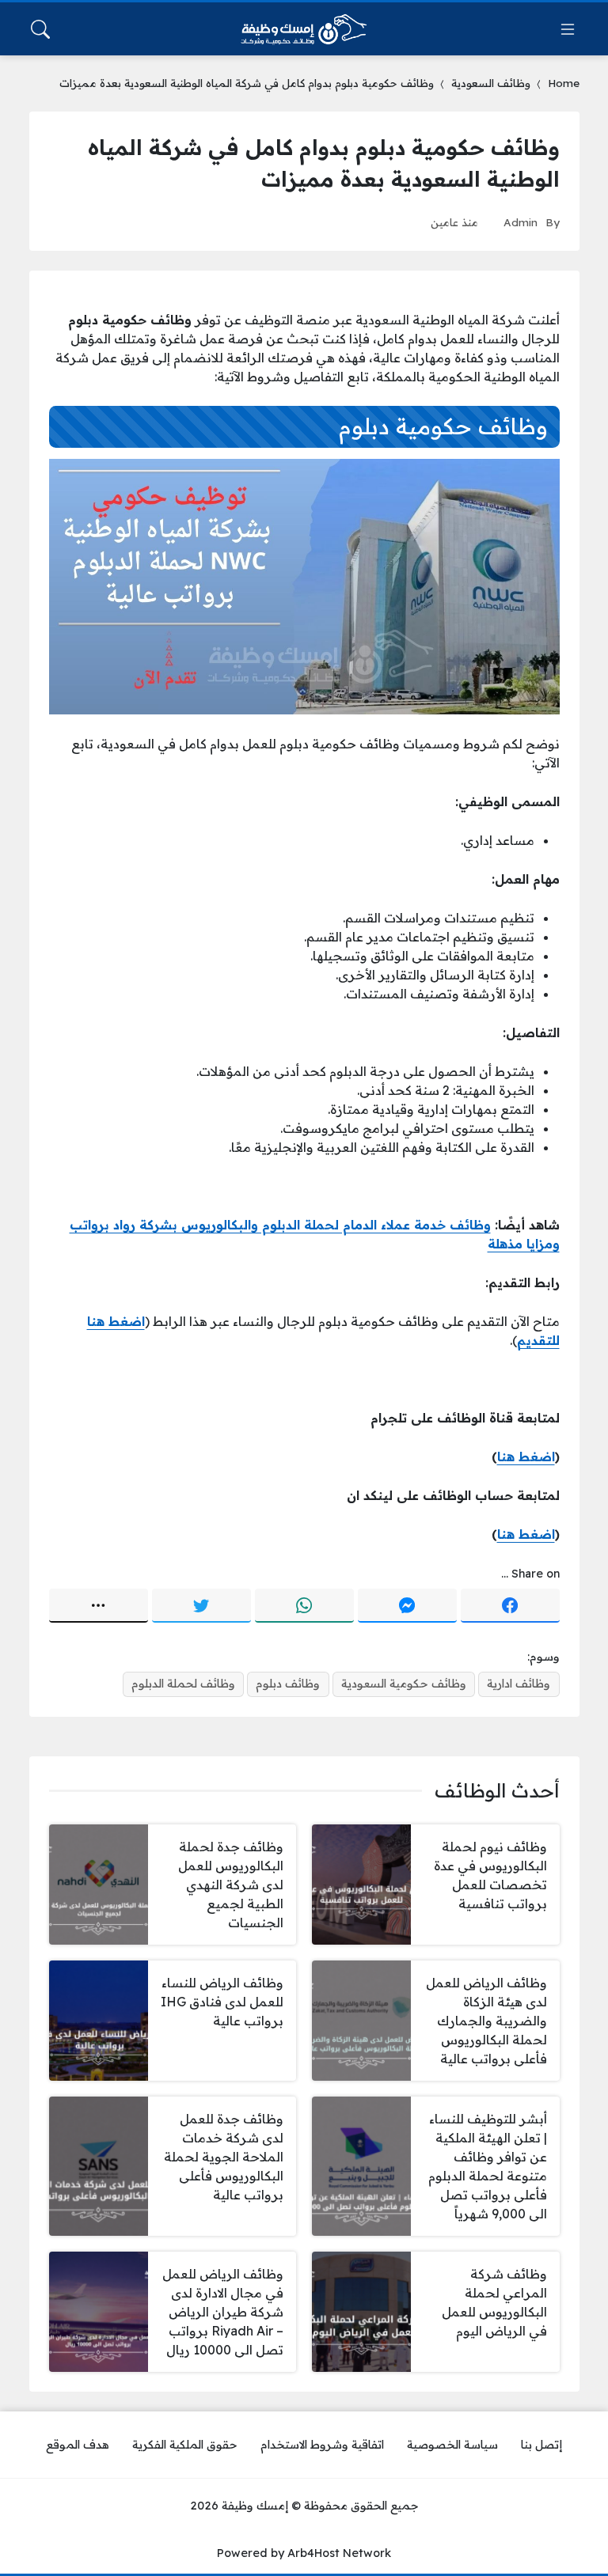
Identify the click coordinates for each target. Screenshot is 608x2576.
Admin (521, 222)
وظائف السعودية (491, 83)
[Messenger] (407, 1606)
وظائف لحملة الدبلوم (183, 1684)
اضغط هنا (526, 1457)
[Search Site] (40, 29)
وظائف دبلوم (288, 1684)
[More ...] (99, 1606)
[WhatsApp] (304, 1606)
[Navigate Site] (568, 29)
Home (564, 83)
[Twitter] (201, 1606)
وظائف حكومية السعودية (404, 1684)
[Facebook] (510, 1606)
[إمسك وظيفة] (304, 29)
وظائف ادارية (519, 1684)
